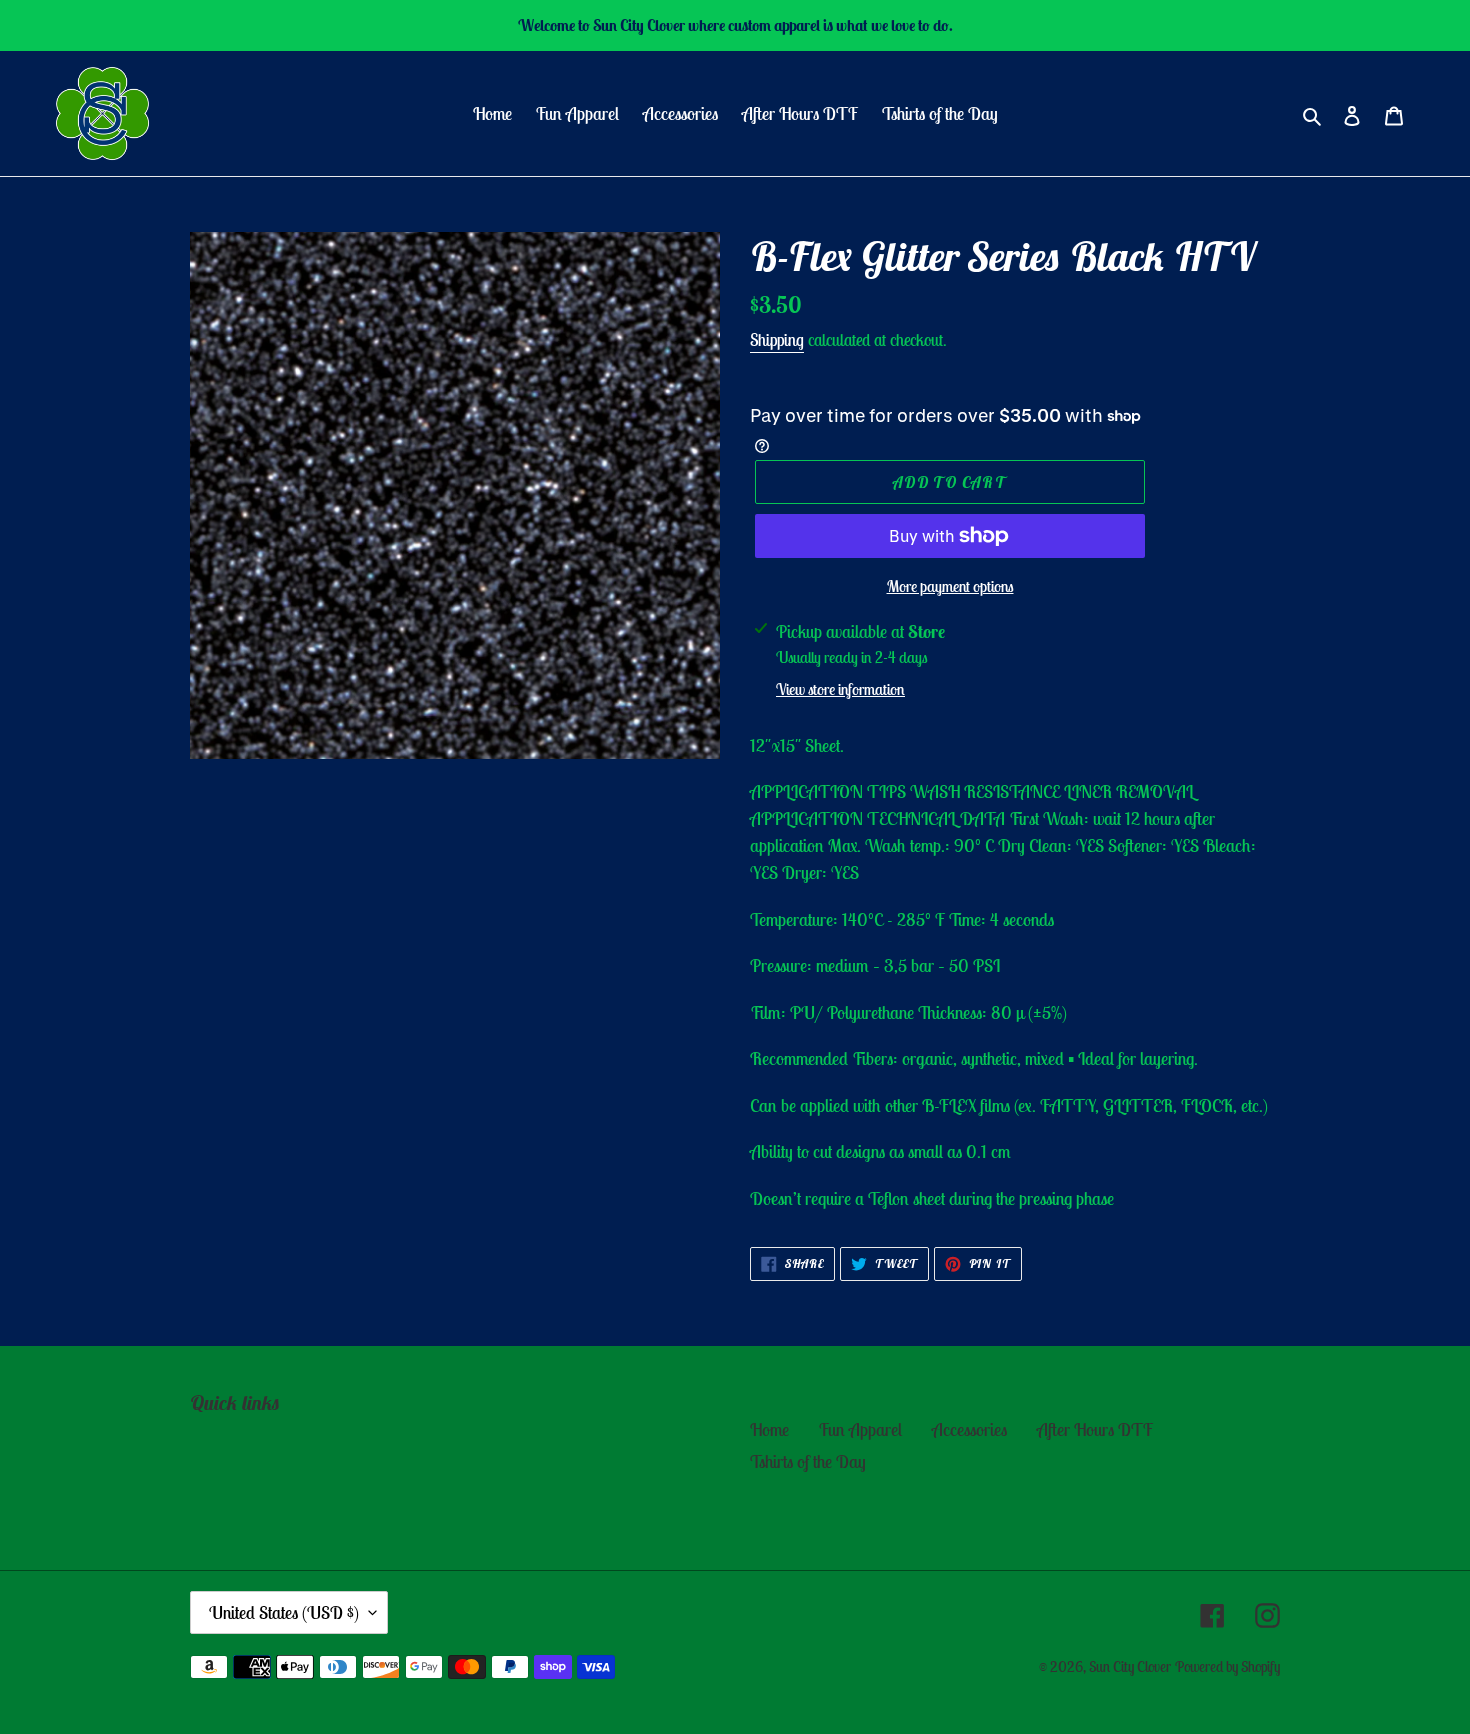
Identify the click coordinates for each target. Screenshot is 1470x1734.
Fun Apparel (860, 1429)
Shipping (777, 340)
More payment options (950, 586)
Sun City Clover (1130, 1666)
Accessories (969, 1429)
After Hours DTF (1095, 1429)
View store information (840, 689)
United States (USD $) (284, 1612)
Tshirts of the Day (808, 1461)
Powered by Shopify (1227, 1666)
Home (769, 1429)
